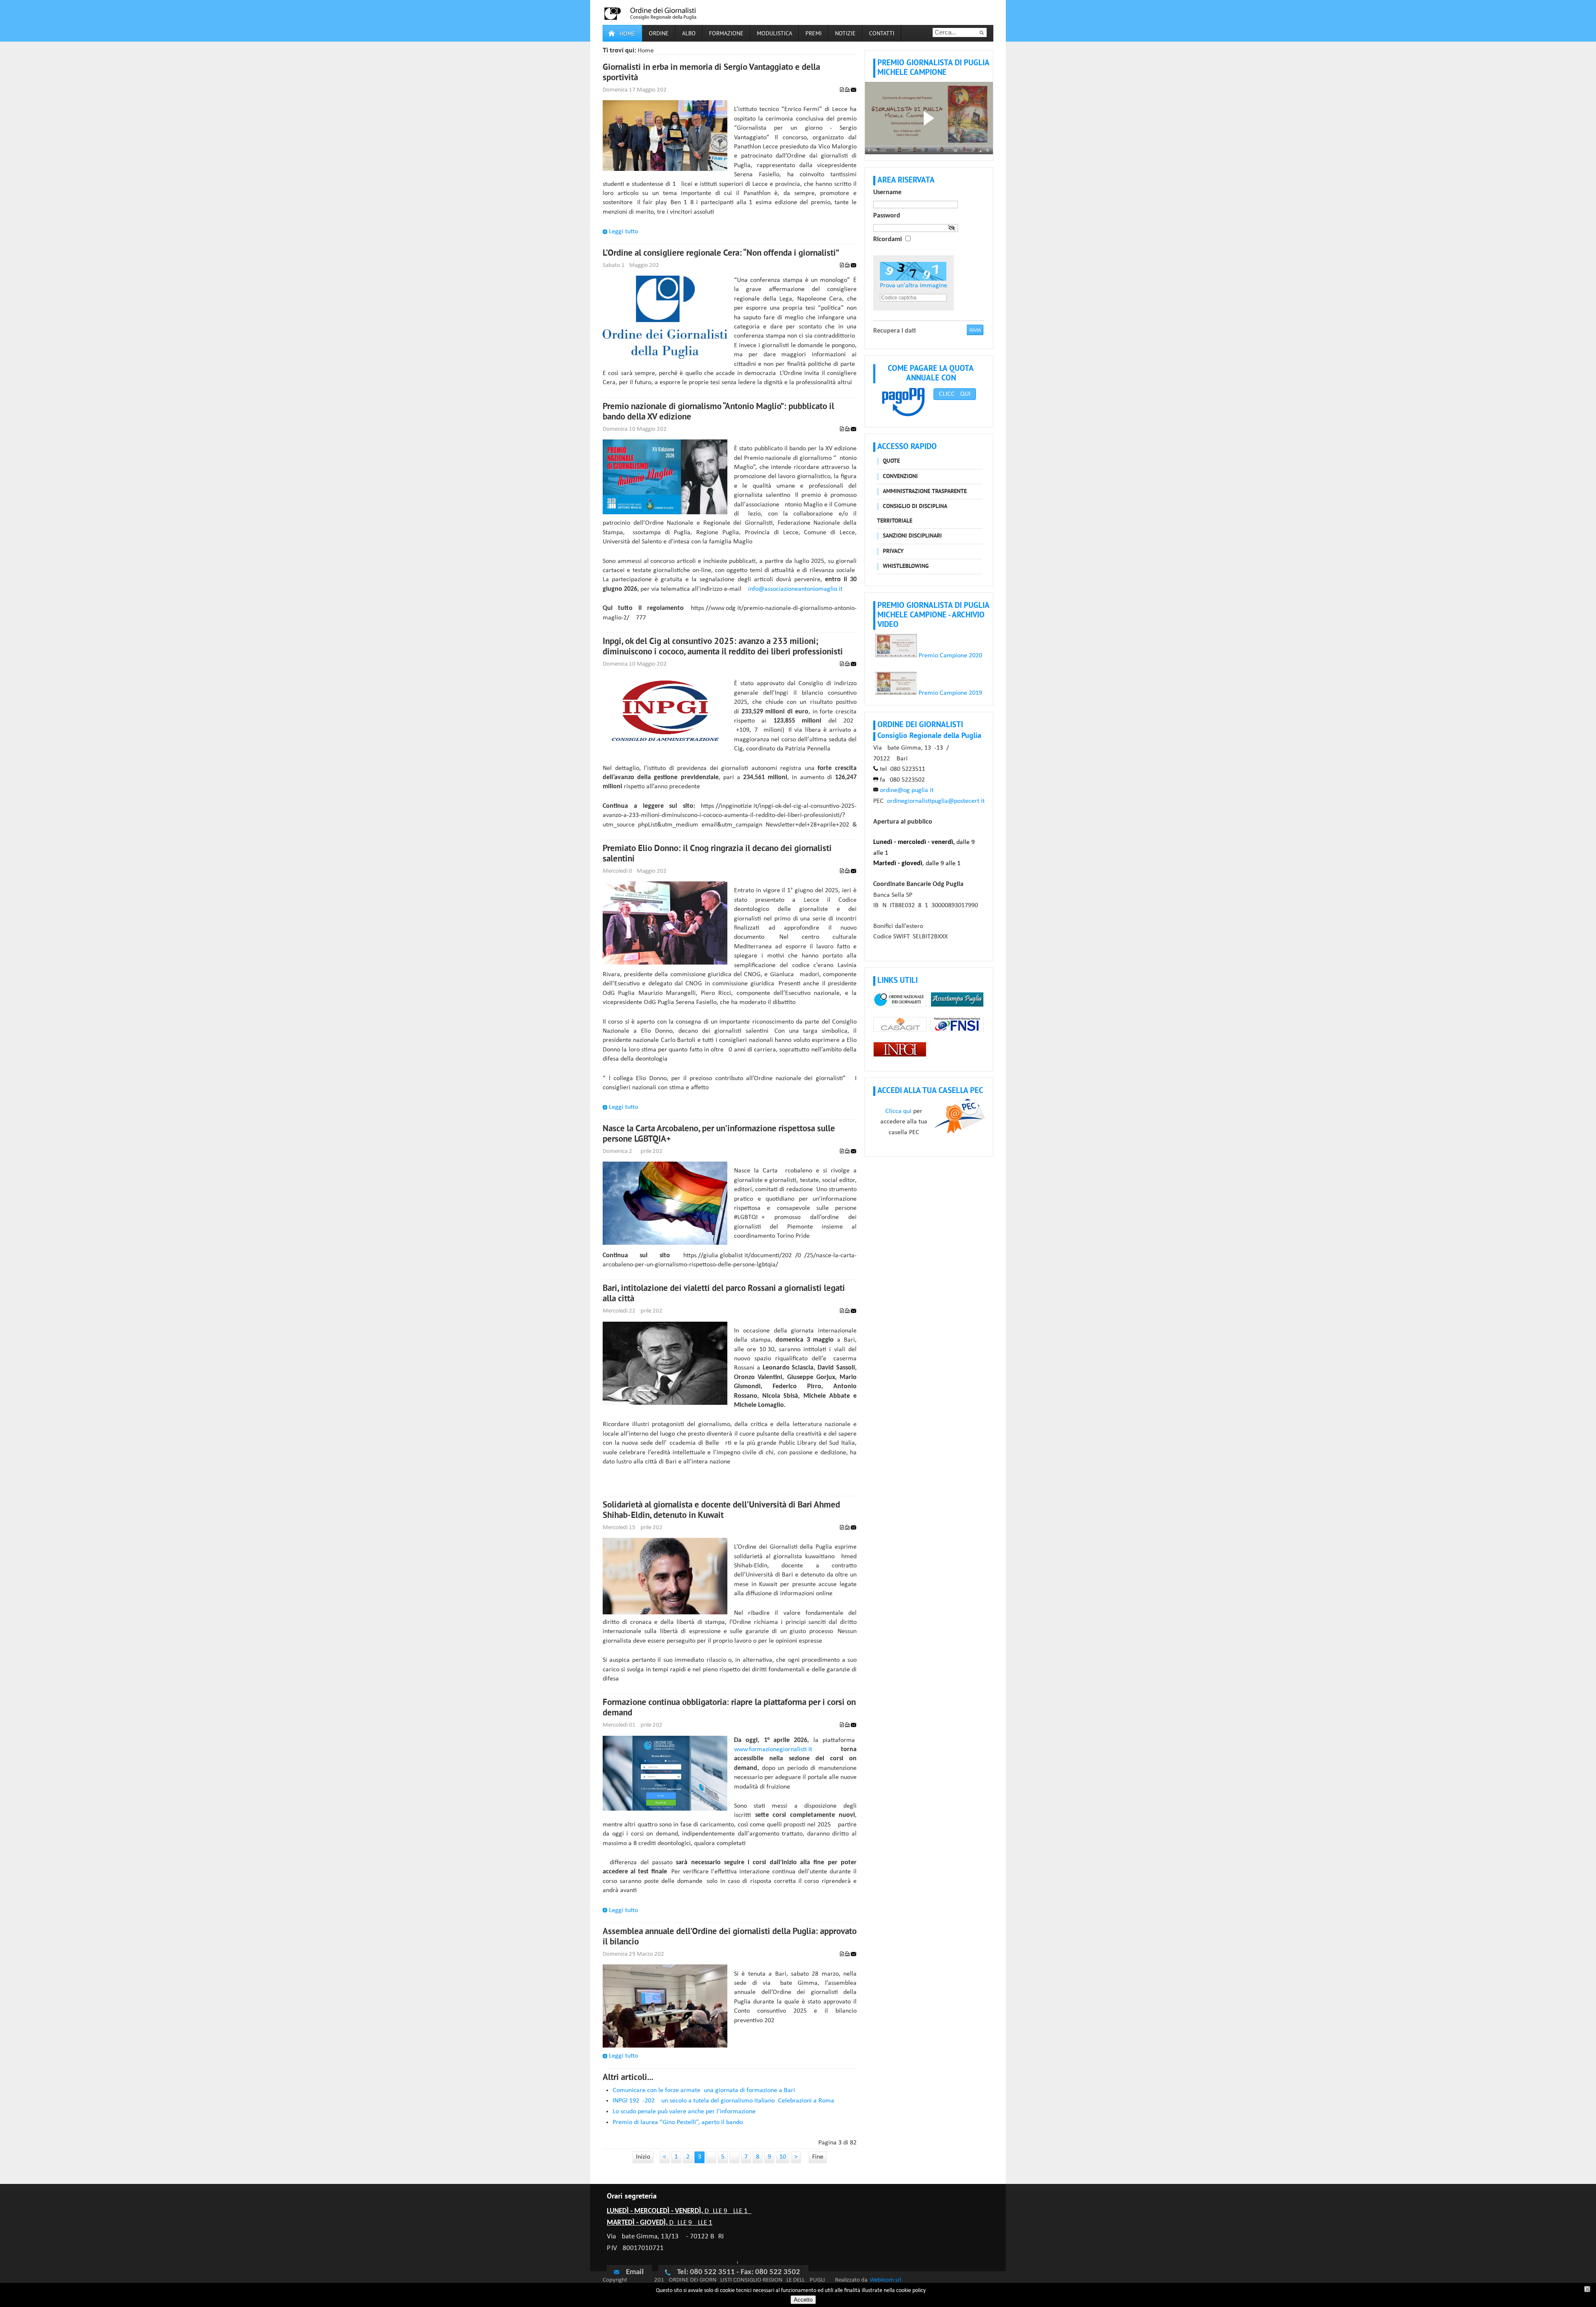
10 (783, 2157)
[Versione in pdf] (842, 90)
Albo (689, 34)
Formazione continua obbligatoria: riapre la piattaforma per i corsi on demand (729, 1708)
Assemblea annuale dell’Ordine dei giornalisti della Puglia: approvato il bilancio (730, 1937)
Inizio (643, 2157)
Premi (814, 34)
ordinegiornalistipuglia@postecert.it (936, 801)
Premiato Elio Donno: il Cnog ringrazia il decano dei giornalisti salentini (717, 854)
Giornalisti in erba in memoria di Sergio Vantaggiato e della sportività (711, 73)
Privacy (893, 551)
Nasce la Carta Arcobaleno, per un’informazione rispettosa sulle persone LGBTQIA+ (719, 1134)
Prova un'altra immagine (914, 286)
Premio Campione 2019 (949, 693)
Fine (818, 2157)
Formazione (726, 34)
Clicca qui (898, 1111)
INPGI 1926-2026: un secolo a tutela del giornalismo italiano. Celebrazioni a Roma (723, 2101)
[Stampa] (847, 90)
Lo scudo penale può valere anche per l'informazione (684, 2112)
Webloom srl (885, 2280)
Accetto (803, 2300)
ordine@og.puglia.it (907, 790)
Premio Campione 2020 (949, 656)
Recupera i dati (894, 331)
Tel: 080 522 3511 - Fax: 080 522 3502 (739, 2272)
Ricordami (888, 239)
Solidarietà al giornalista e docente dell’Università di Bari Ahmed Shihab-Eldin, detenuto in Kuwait (721, 1511)
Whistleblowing (906, 566)
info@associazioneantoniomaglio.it (795, 589)
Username (887, 192)
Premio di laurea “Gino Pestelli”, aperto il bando (678, 2122)
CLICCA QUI (955, 394)
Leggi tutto (623, 232)
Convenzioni (900, 477)
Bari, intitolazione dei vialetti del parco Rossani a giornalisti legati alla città (724, 1294)
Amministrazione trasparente (925, 492)
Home (628, 34)
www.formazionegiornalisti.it (773, 1749)
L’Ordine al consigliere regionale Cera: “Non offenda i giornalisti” (721, 254)
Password (887, 216)
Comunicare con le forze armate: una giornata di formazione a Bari (704, 2090)
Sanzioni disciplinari (912, 536)
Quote (891, 461)
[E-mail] (853, 90)
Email (635, 2272)
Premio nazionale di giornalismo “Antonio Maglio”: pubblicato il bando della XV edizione (718, 412)
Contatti (882, 34)
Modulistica (775, 34)
